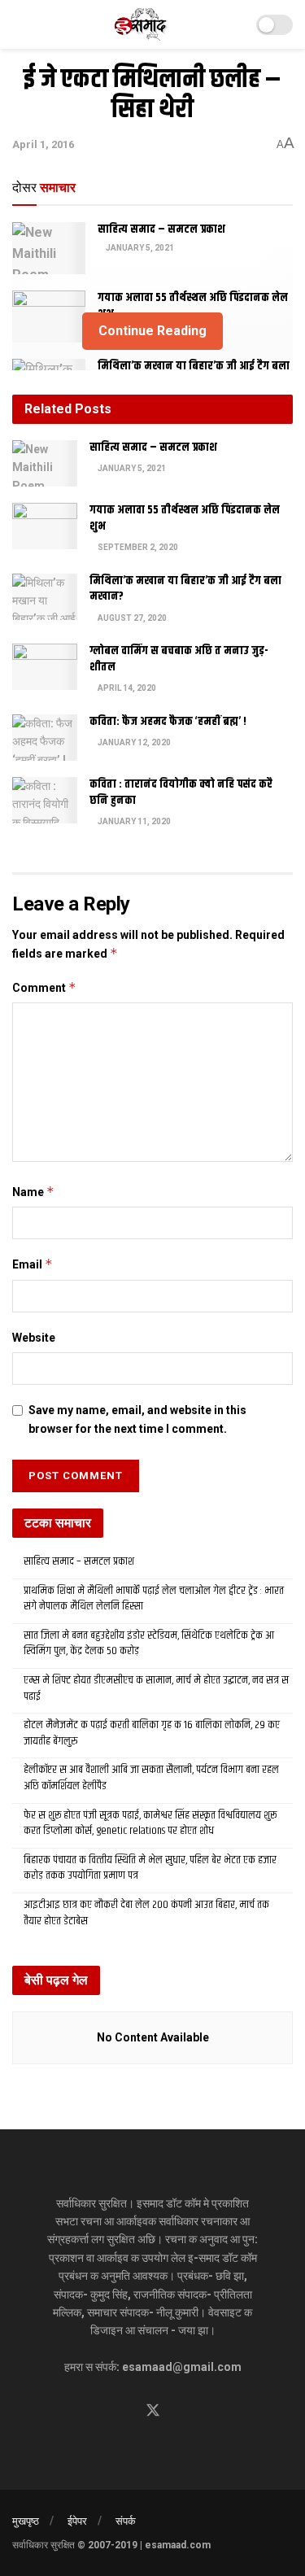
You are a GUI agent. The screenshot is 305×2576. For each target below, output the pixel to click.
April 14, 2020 (126, 688)
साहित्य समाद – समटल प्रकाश (161, 229)
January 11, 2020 (133, 821)
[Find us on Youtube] (182, 2411)
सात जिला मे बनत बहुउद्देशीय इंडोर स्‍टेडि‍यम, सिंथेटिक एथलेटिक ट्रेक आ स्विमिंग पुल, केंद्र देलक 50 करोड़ (149, 1644)
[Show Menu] (19, 24)
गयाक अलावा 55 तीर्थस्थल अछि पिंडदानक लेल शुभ (193, 306)
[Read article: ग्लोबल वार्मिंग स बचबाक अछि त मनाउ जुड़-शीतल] (45, 667)
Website (34, 1338)
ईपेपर (77, 2521)
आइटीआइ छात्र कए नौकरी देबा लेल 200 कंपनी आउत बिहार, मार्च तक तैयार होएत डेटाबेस (146, 1913)
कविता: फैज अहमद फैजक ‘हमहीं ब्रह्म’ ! (168, 722)
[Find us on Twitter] (153, 2411)
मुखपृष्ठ (26, 2521)
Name (33, 1192)
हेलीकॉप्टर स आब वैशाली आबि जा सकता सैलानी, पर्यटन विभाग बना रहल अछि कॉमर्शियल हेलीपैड (151, 1778)
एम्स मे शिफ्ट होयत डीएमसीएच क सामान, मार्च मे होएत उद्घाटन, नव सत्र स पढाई (156, 1688)
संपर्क (126, 2521)
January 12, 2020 (133, 742)
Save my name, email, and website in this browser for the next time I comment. (137, 1419)
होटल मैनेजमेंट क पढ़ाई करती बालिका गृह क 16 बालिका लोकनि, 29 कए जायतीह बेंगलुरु (152, 1733)
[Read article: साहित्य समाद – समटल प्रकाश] (49, 248)
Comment (44, 987)
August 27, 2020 (131, 618)
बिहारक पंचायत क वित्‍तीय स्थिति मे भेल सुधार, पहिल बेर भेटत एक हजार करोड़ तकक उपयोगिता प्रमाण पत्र (150, 1868)
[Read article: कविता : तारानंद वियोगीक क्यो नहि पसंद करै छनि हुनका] (45, 800)
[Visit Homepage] (141, 24)
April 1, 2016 (43, 144)
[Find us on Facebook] (124, 2411)
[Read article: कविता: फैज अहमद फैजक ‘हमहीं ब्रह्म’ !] (45, 738)
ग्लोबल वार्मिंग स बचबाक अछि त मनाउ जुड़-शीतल (179, 659)
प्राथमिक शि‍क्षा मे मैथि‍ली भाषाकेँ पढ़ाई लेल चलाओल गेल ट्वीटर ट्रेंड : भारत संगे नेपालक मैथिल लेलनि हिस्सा (154, 1599)
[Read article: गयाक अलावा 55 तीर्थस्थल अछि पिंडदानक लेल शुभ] (45, 526)
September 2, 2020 (137, 547)
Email (33, 1264)
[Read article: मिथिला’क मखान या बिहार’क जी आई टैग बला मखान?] (45, 597)
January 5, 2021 (139, 248)
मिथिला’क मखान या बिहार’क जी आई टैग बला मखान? (185, 589)
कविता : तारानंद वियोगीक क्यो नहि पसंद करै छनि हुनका (181, 792)
